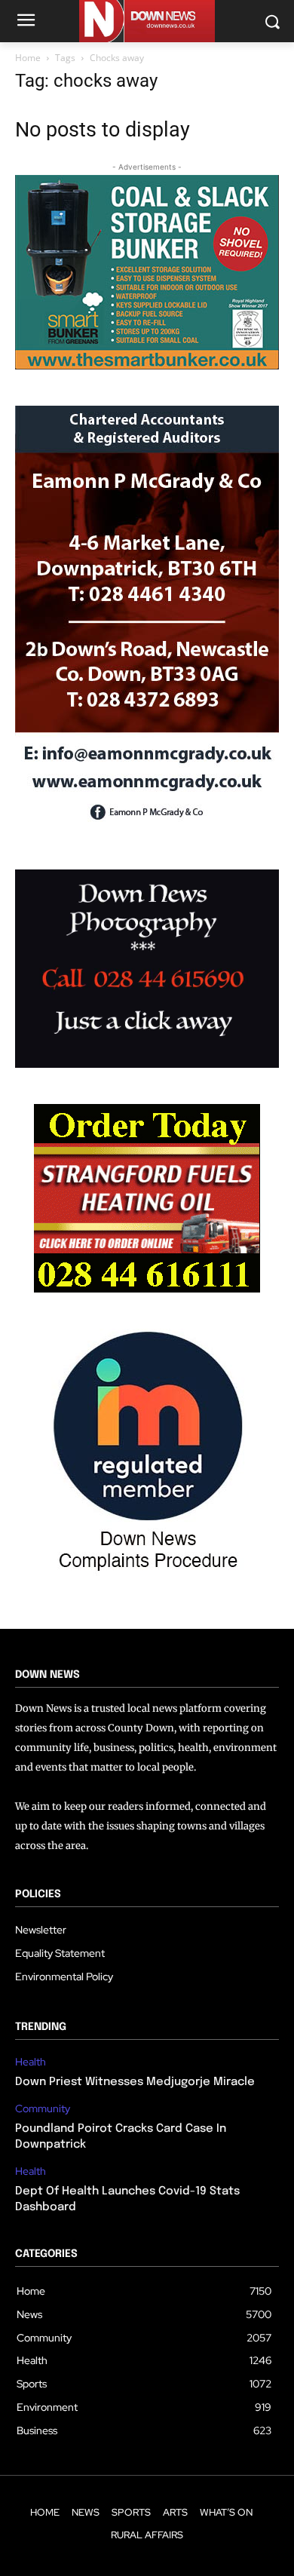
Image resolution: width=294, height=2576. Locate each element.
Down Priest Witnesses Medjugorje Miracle (135, 2082)
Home (28, 58)
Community (43, 2109)
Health (31, 2062)
